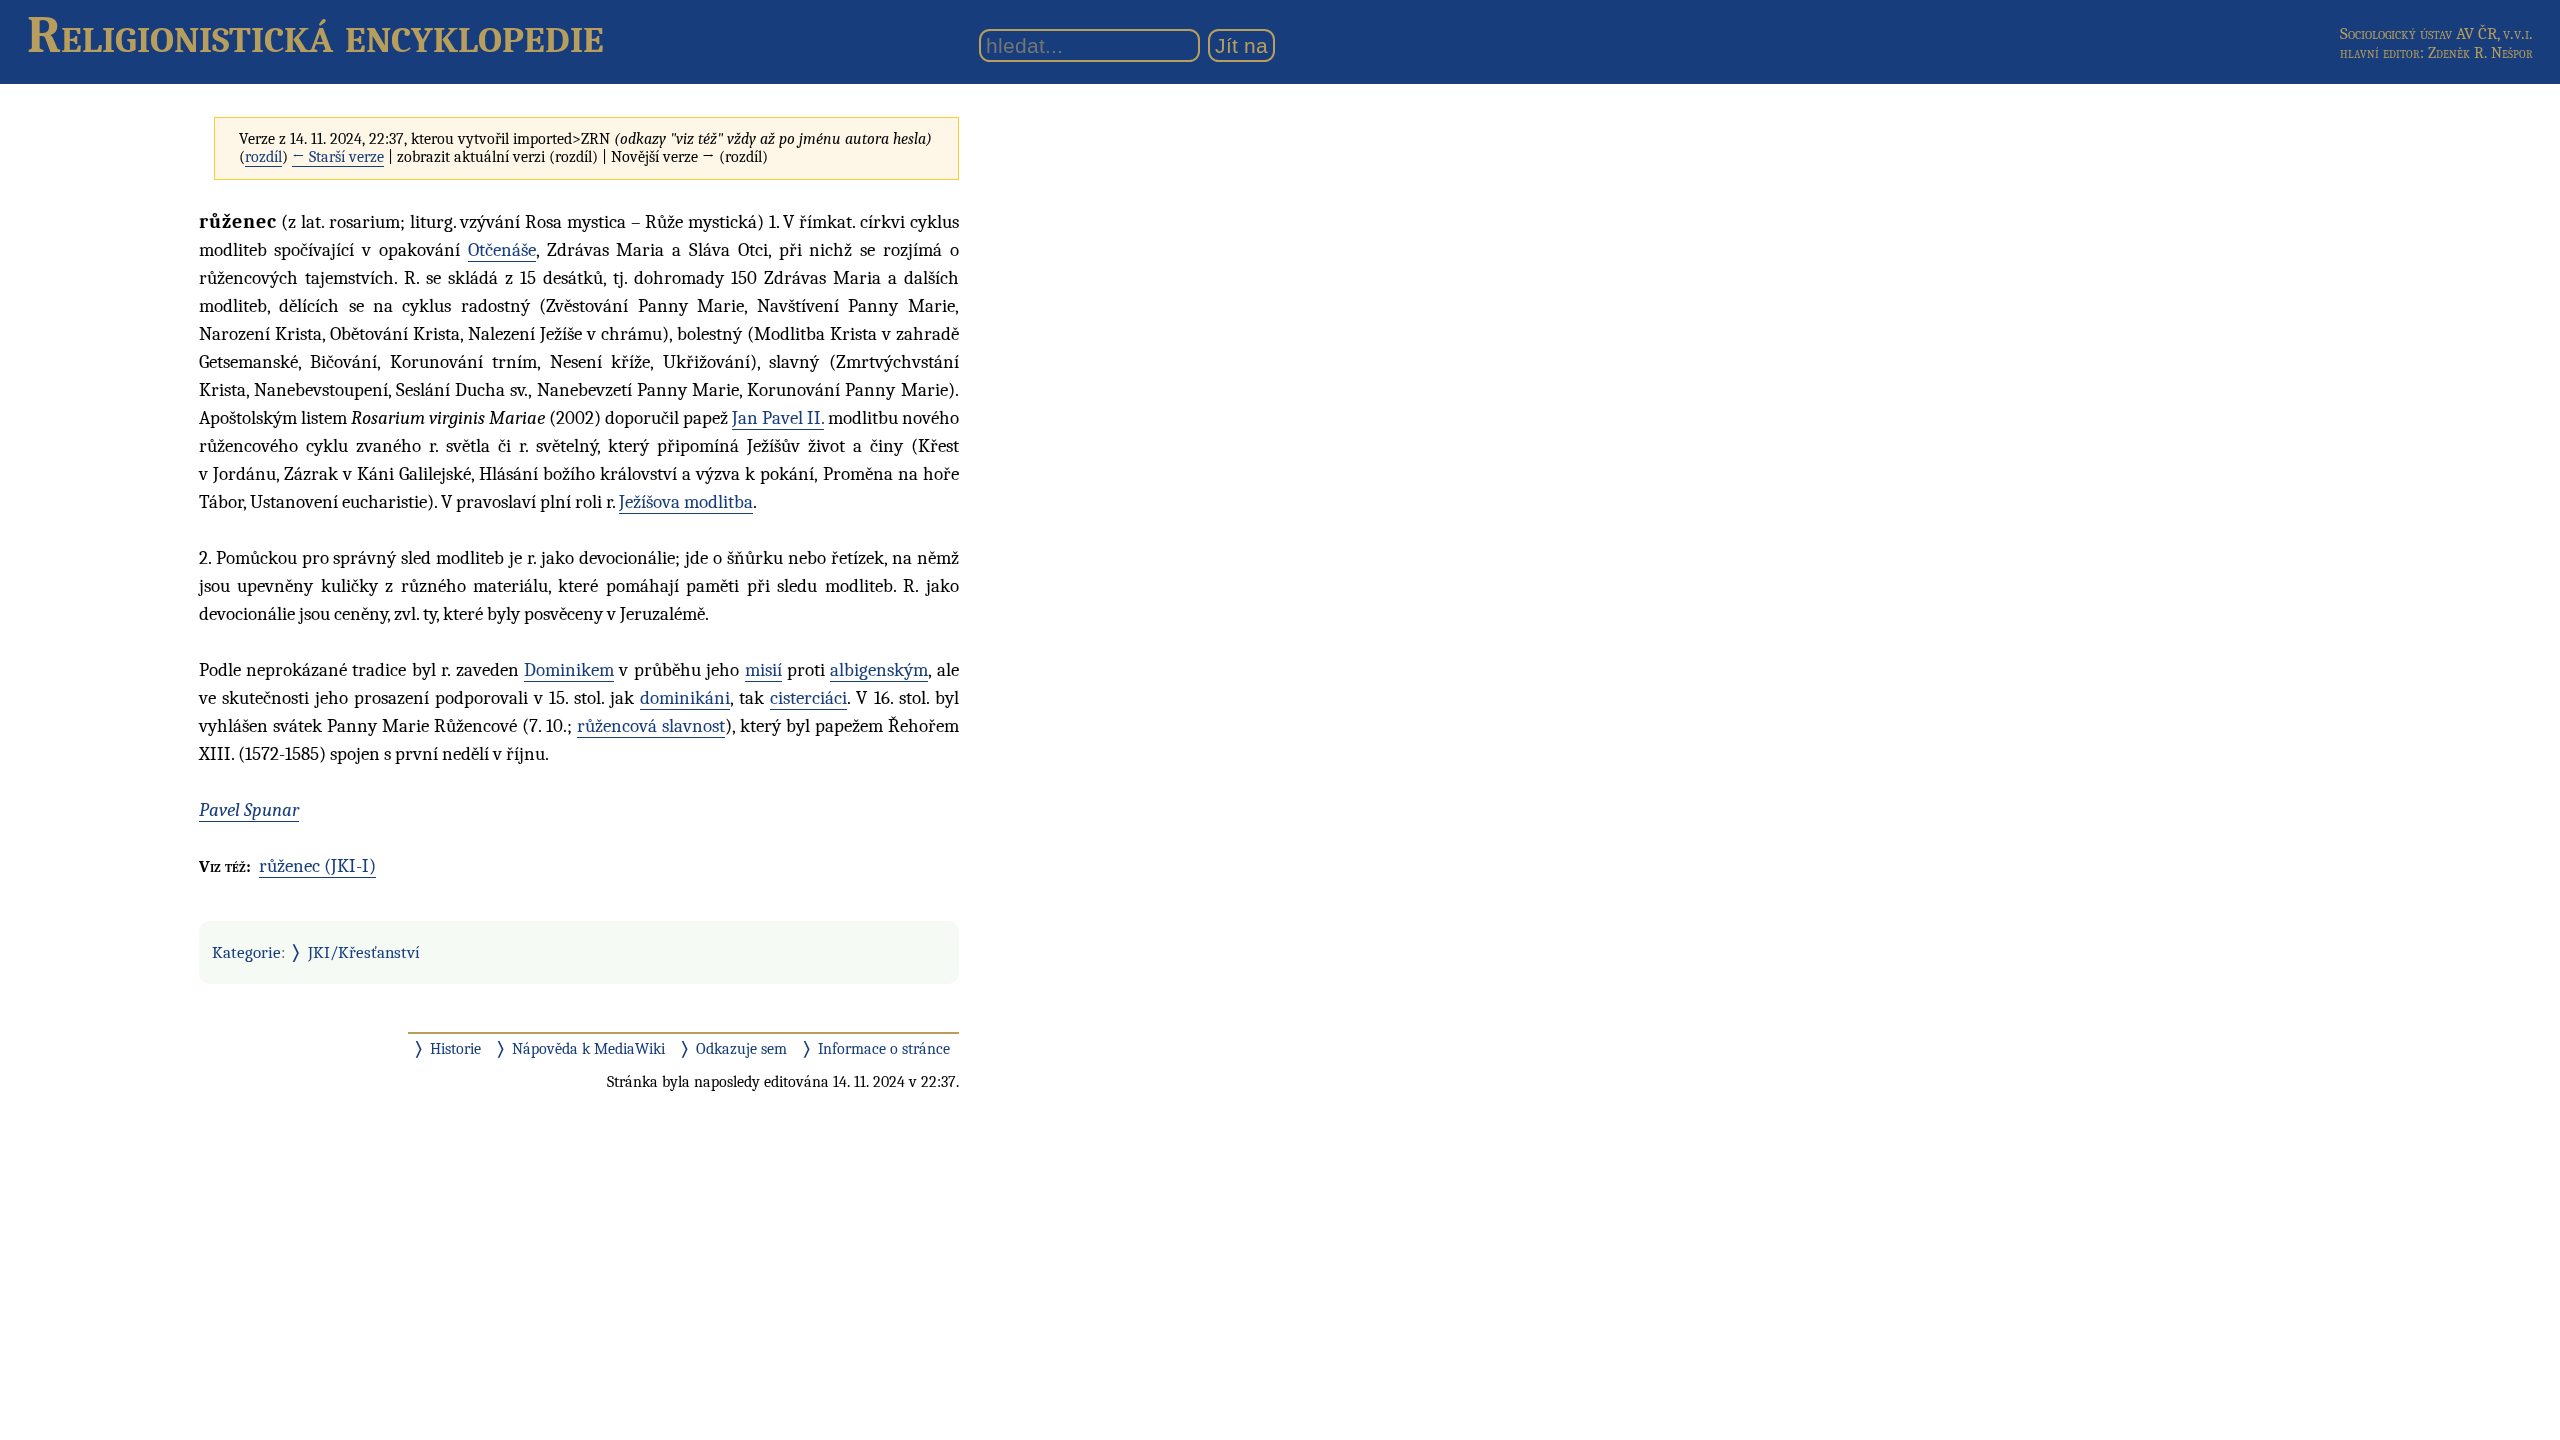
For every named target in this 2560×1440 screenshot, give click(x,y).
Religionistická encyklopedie (315, 34)
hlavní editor (2380, 53)
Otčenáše (502, 250)
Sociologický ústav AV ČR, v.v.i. (2436, 33)
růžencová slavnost (651, 726)
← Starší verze (338, 157)
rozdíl (263, 157)
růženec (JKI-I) (317, 866)
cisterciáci (808, 698)
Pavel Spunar (249, 810)
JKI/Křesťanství (364, 952)
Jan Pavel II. (778, 418)
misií (763, 670)
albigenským (879, 670)
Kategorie (246, 952)
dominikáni (685, 698)
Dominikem (569, 670)
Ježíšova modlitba (686, 502)
